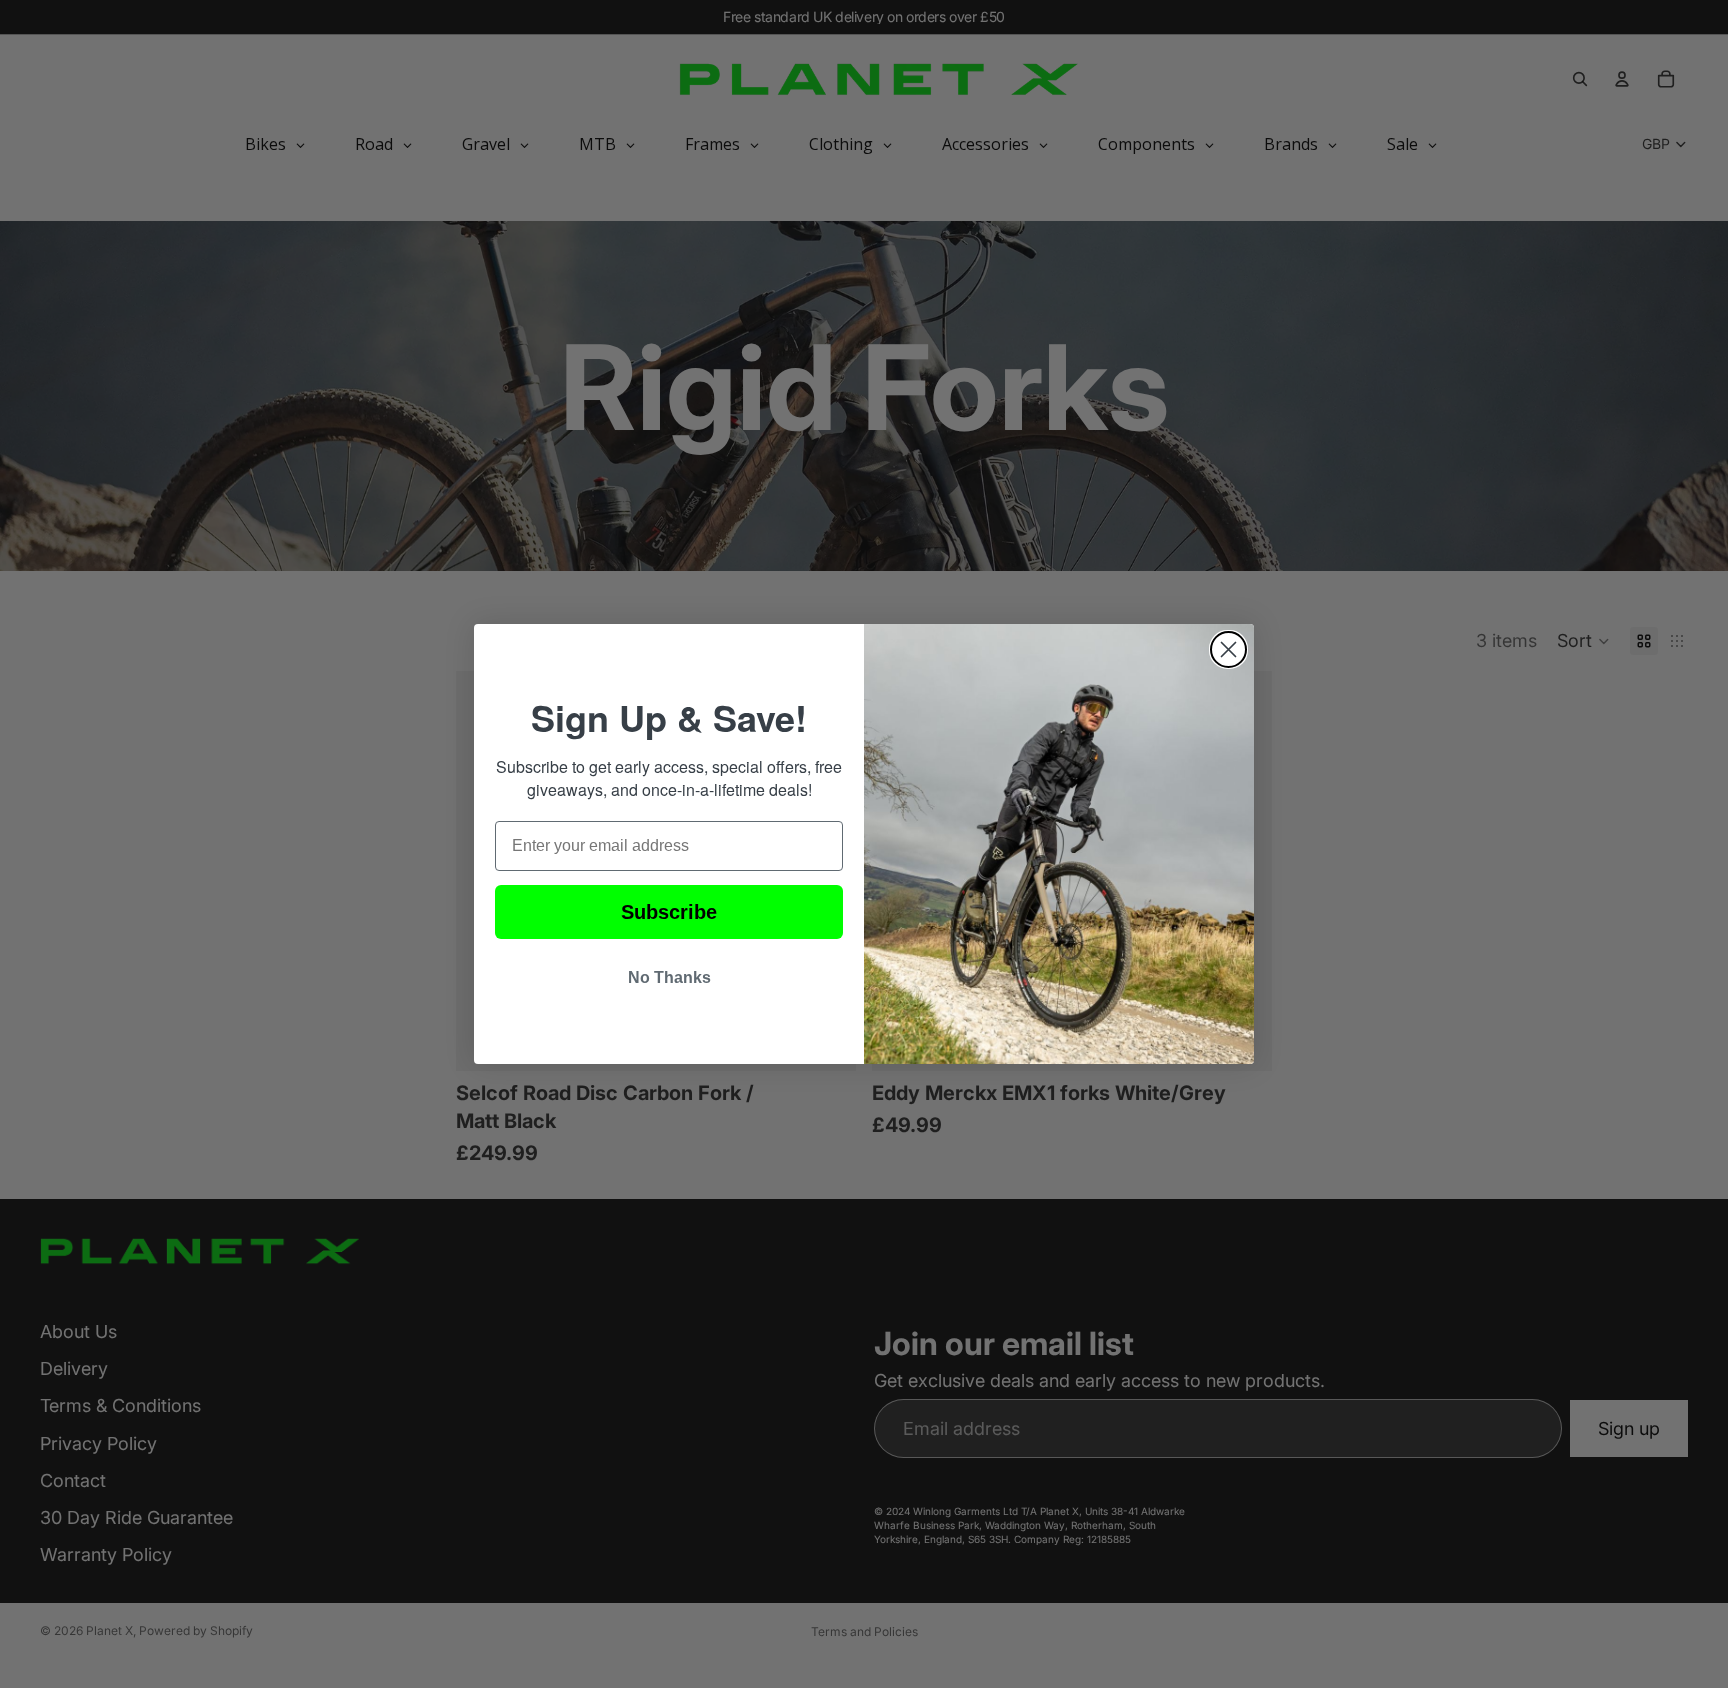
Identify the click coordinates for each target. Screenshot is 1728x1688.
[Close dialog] (1228, 649)
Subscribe (669, 912)
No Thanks (669, 977)
